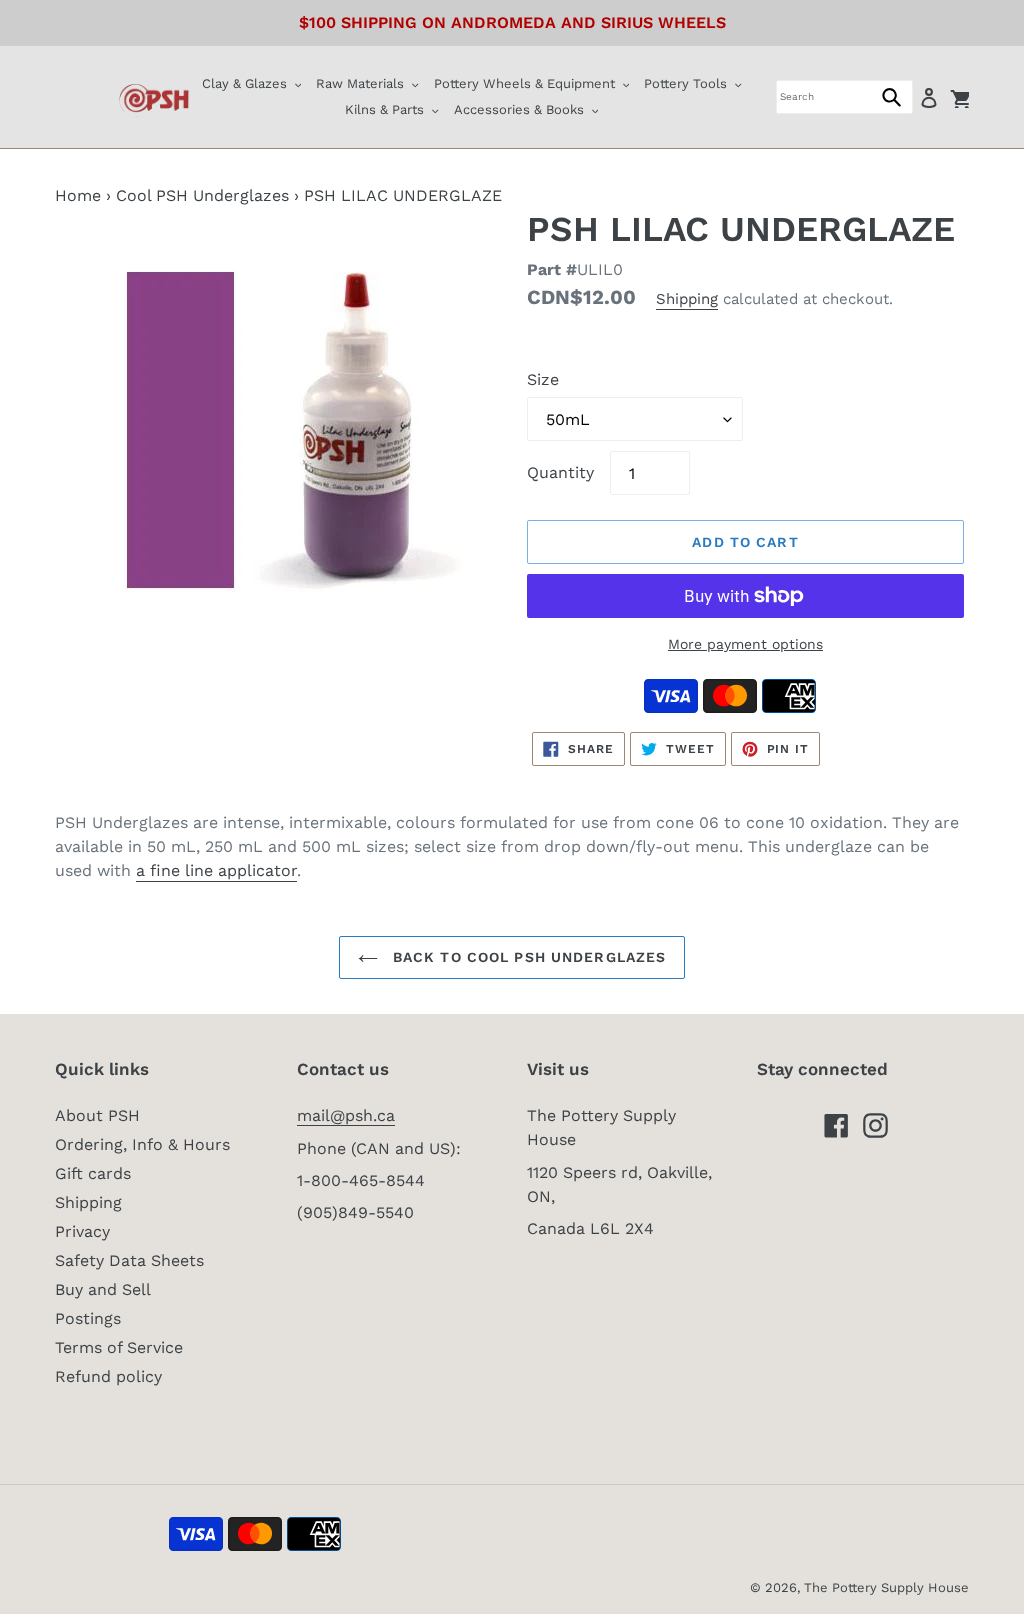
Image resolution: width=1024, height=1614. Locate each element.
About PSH (97, 1115)
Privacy (82, 1231)
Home (78, 195)
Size (543, 379)
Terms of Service (119, 1347)
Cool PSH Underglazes (202, 195)
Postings (88, 1318)
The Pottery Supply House (886, 1587)
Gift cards (93, 1173)
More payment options (745, 644)
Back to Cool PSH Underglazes (527, 957)
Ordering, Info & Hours (142, 1144)
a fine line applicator (216, 870)
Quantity (560, 472)
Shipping (687, 299)
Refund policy (108, 1376)
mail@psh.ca (346, 1115)
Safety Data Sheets (129, 1260)
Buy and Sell (103, 1289)
